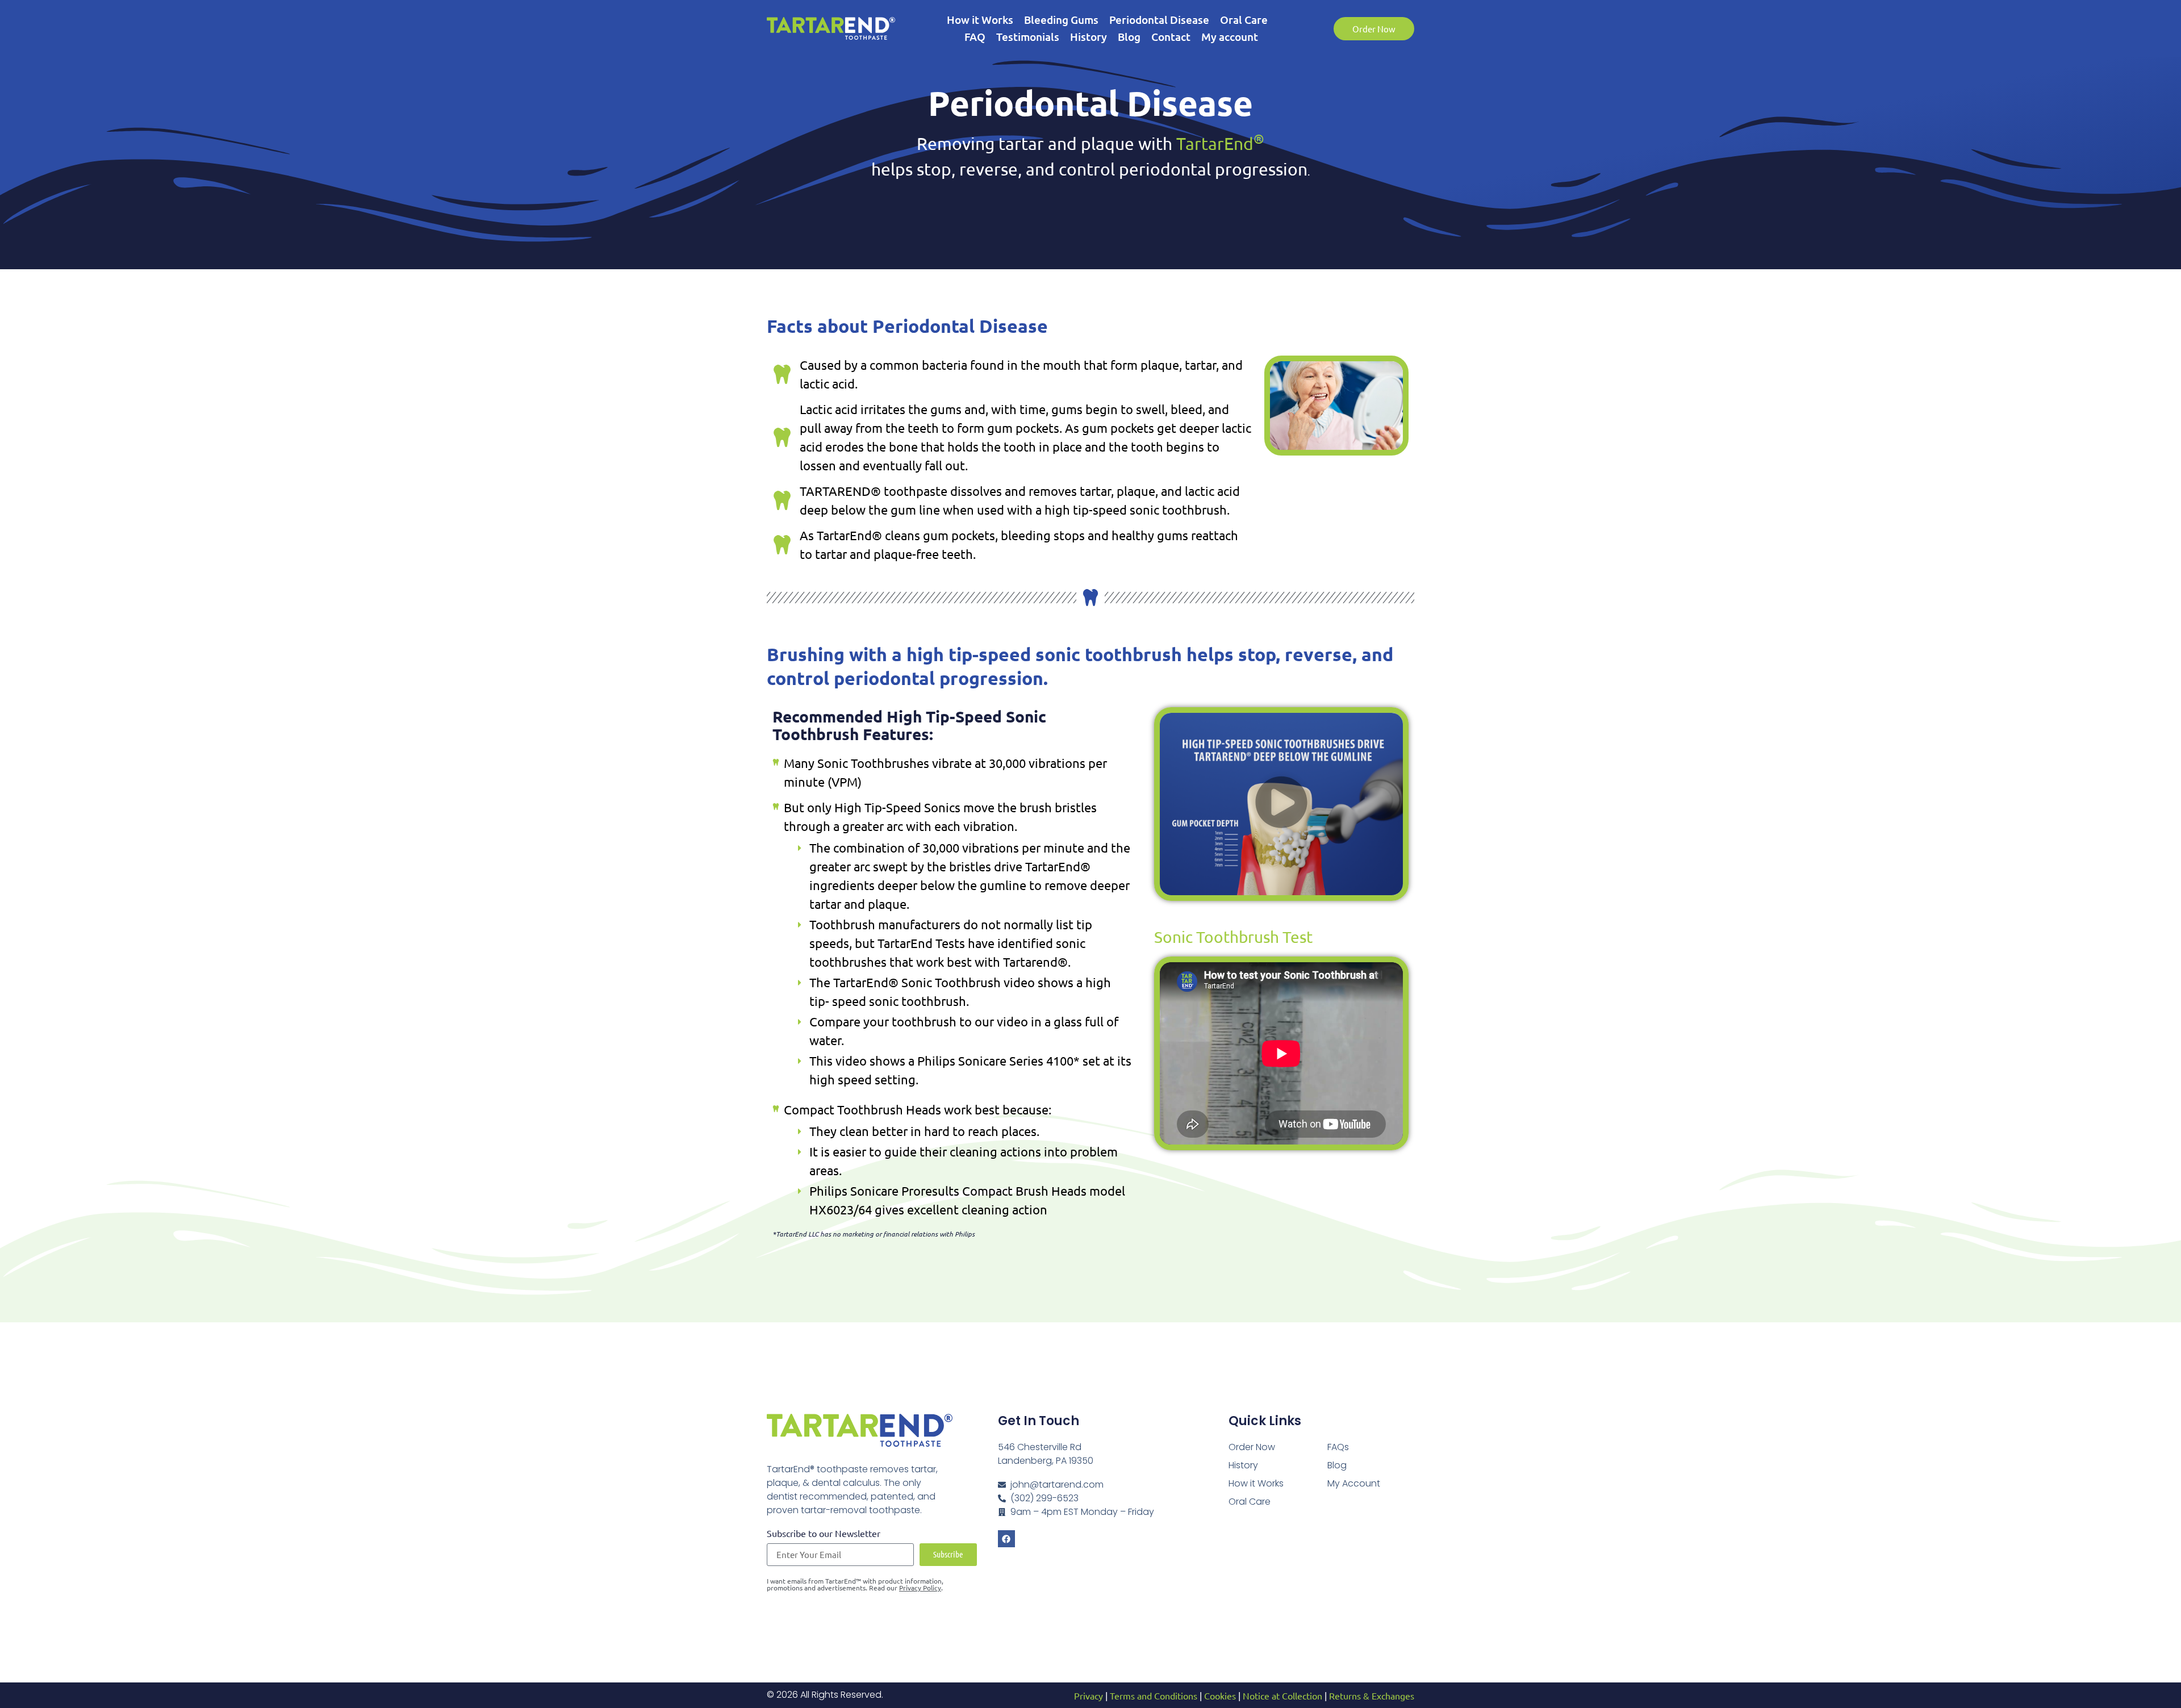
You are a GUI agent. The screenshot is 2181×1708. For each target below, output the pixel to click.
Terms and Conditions (1154, 1696)
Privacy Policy (920, 1588)
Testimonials (1028, 37)
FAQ (975, 37)
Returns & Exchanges (1372, 1696)
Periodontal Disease (1159, 20)
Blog (1129, 37)
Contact (1171, 37)
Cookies (1220, 1696)
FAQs (1338, 1447)
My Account (1354, 1483)
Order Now (1252, 1447)
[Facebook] (1006, 1539)
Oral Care (1244, 20)
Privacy (1089, 1696)
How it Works (980, 20)
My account (1230, 37)
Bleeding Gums (1061, 20)
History (1089, 37)
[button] (1281, 804)
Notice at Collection (1282, 1696)
